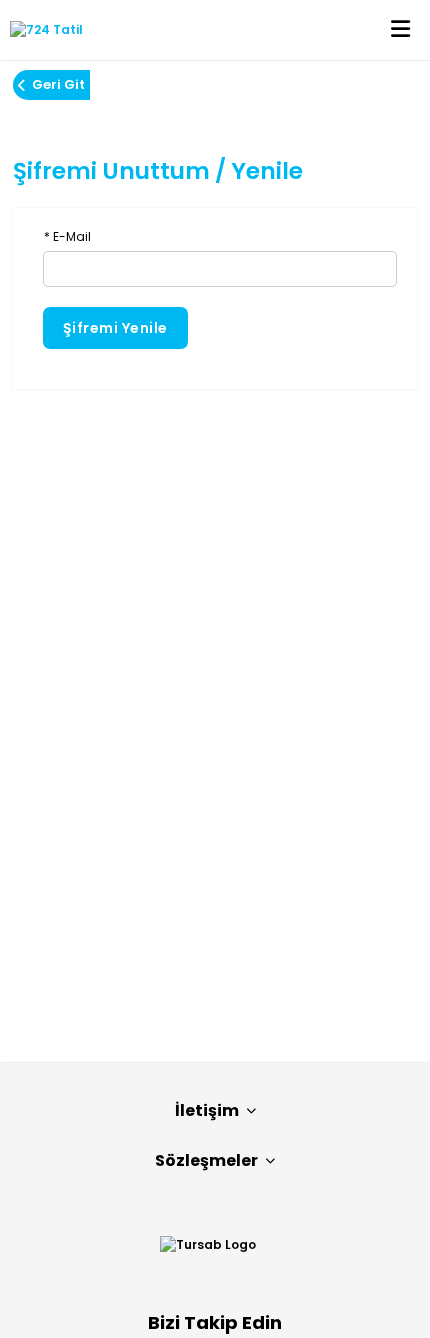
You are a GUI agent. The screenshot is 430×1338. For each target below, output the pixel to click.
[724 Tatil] (41, 30)
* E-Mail (67, 236)
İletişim (207, 1110)
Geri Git (58, 84)
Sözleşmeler (206, 1160)
